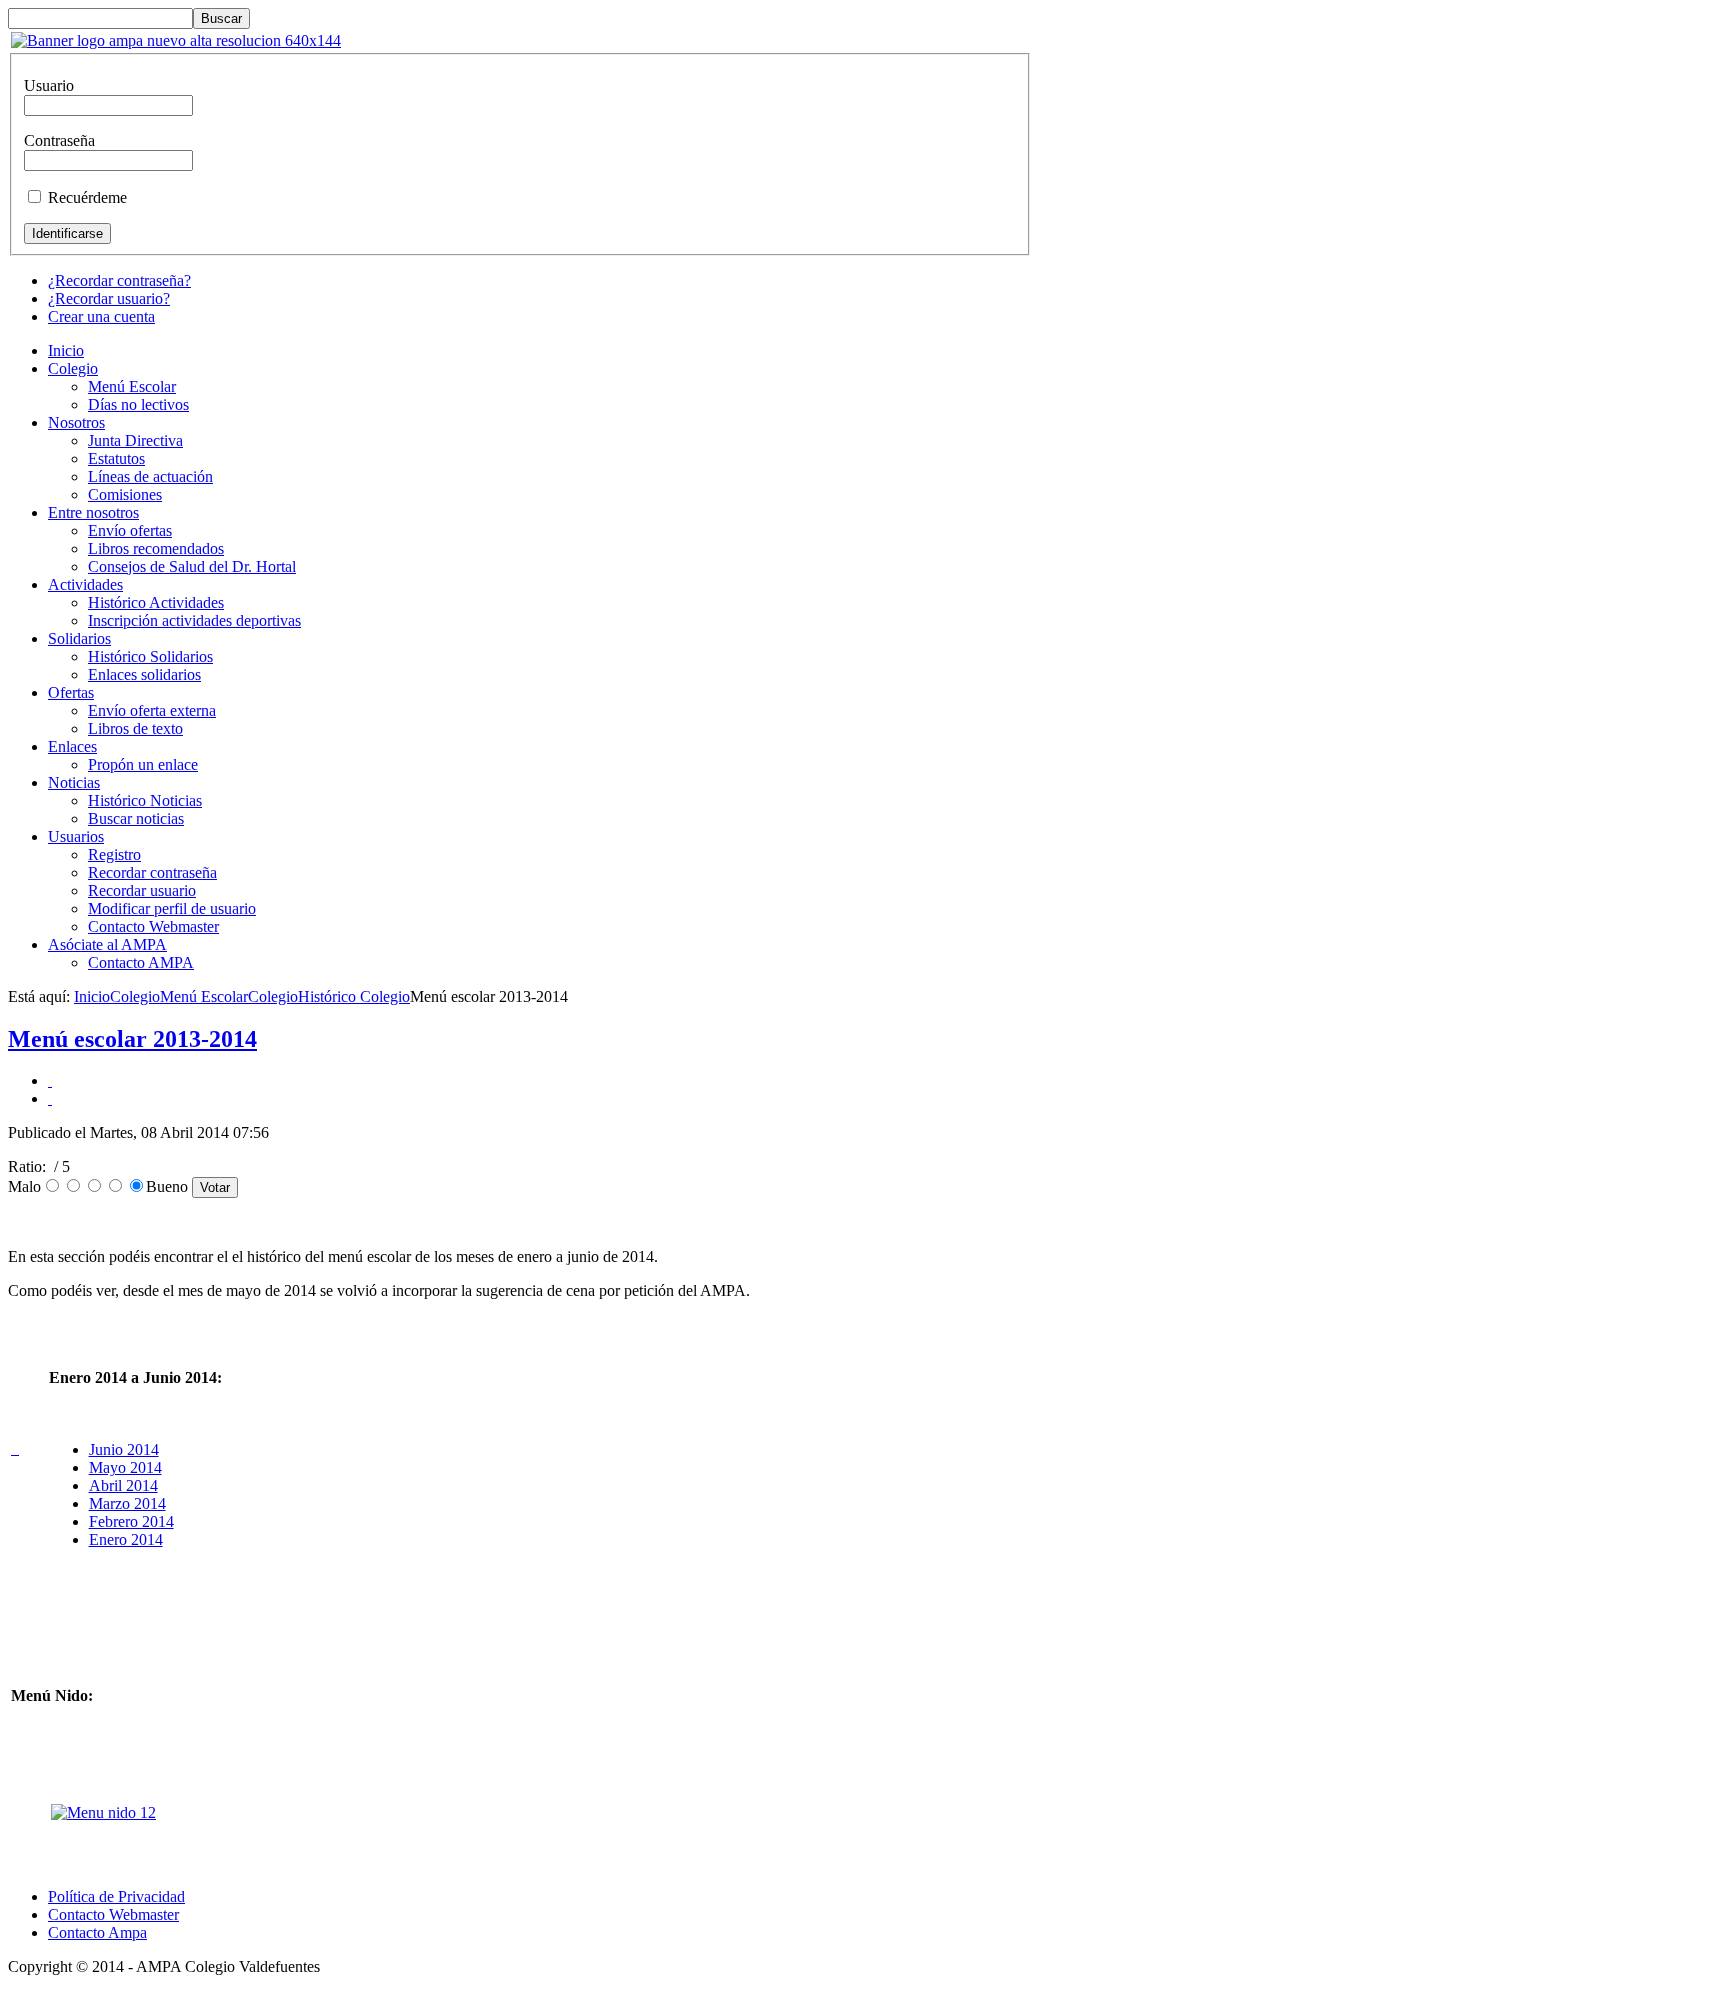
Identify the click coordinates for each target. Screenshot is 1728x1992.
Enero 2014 (126, 1539)
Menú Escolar (204, 996)
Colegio (135, 996)
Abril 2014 (123, 1485)
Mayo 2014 (125, 1467)
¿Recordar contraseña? (119, 280)
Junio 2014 (124, 1449)
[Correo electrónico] (50, 1098)
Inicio (92, 996)
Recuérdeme (87, 197)
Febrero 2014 (131, 1521)
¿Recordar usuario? (109, 298)
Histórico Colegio (354, 996)
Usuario (49, 85)
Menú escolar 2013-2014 (132, 1039)
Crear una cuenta (101, 316)
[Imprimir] (50, 1080)
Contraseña (59, 140)
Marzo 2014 (127, 1503)
